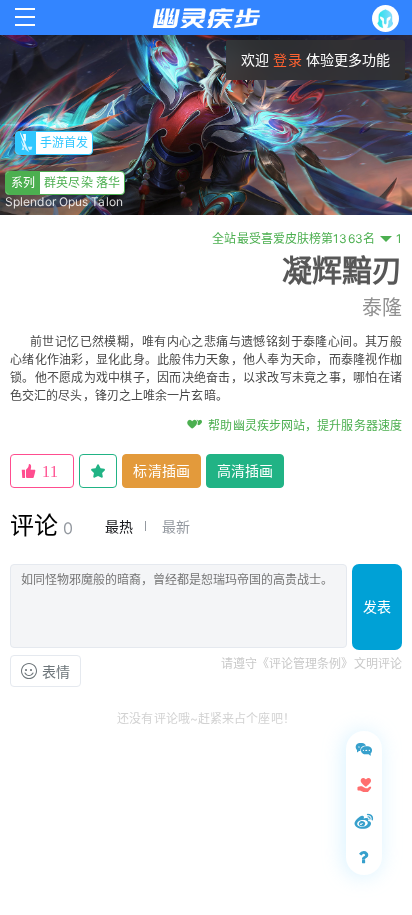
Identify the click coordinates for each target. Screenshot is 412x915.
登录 (287, 59)
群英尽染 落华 (65, 182)
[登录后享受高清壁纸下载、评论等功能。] (389, 18)
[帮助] (364, 857)
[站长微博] (364, 821)
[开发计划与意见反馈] (364, 749)
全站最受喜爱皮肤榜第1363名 (307, 238)
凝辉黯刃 (342, 270)
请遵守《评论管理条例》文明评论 (312, 663)
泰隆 (382, 308)
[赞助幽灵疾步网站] (364, 785)
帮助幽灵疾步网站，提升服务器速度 (305, 425)
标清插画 (161, 470)
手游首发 (64, 142)
